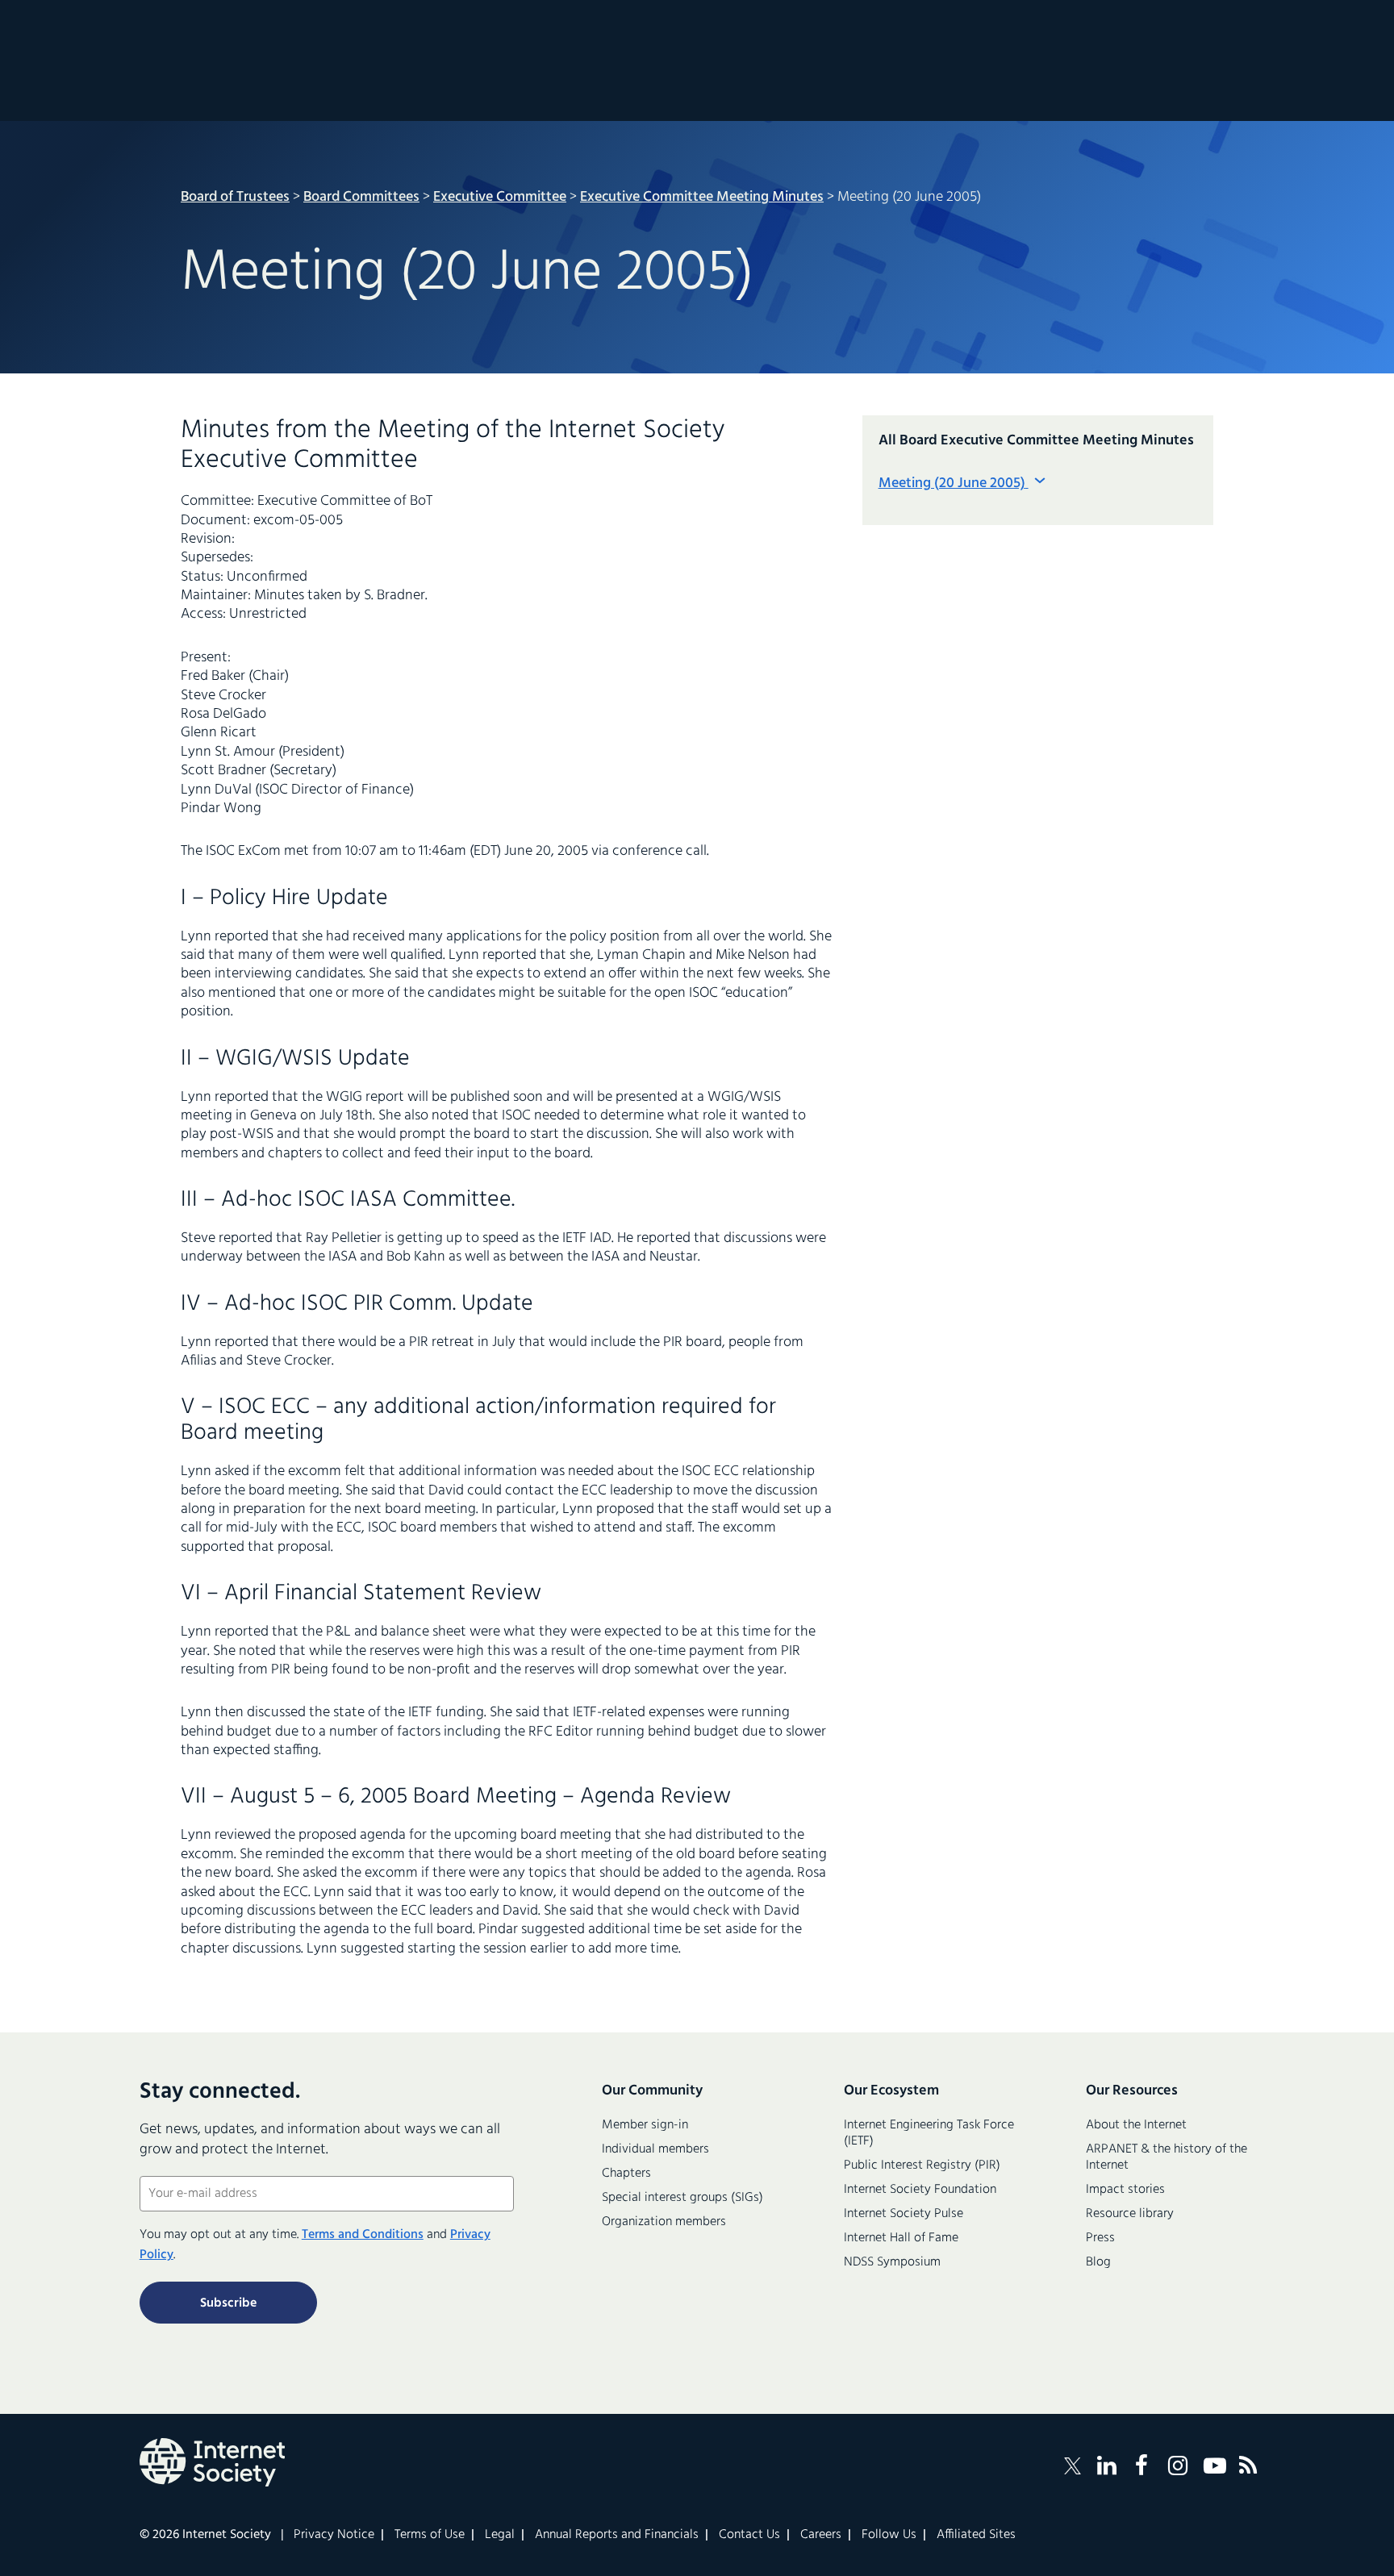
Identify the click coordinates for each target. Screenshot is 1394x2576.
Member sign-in (645, 2125)
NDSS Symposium (892, 2262)
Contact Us (749, 2535)
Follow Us (889, 2535)
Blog (1098, 2262)
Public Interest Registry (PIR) (922, 2165)
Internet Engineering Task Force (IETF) (929, 2133)
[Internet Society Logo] (212, 2462)
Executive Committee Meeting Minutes (702, 197)
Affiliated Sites (976, 2535)
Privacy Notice (334, 2535)
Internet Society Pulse (904, 2214)
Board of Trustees (235, 197)
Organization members (664, 2222)
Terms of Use (430, 2535)
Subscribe (228, 2303)
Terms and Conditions (363, 2235)
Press (1100, 2238)
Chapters (626, 2174)
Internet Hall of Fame (901, 2238)
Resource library (1130, 2214)
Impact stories (1125, 2190)
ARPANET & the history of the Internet (1167, 2157)
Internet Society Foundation (920, 2190)
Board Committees (361, 197)
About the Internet (1136, 2125)
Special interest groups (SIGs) (682, 2198)
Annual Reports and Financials (617, 2535)
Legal (500, 2535)
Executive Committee (500, 197)
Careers (821, 2535)
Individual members (655, 2149)
